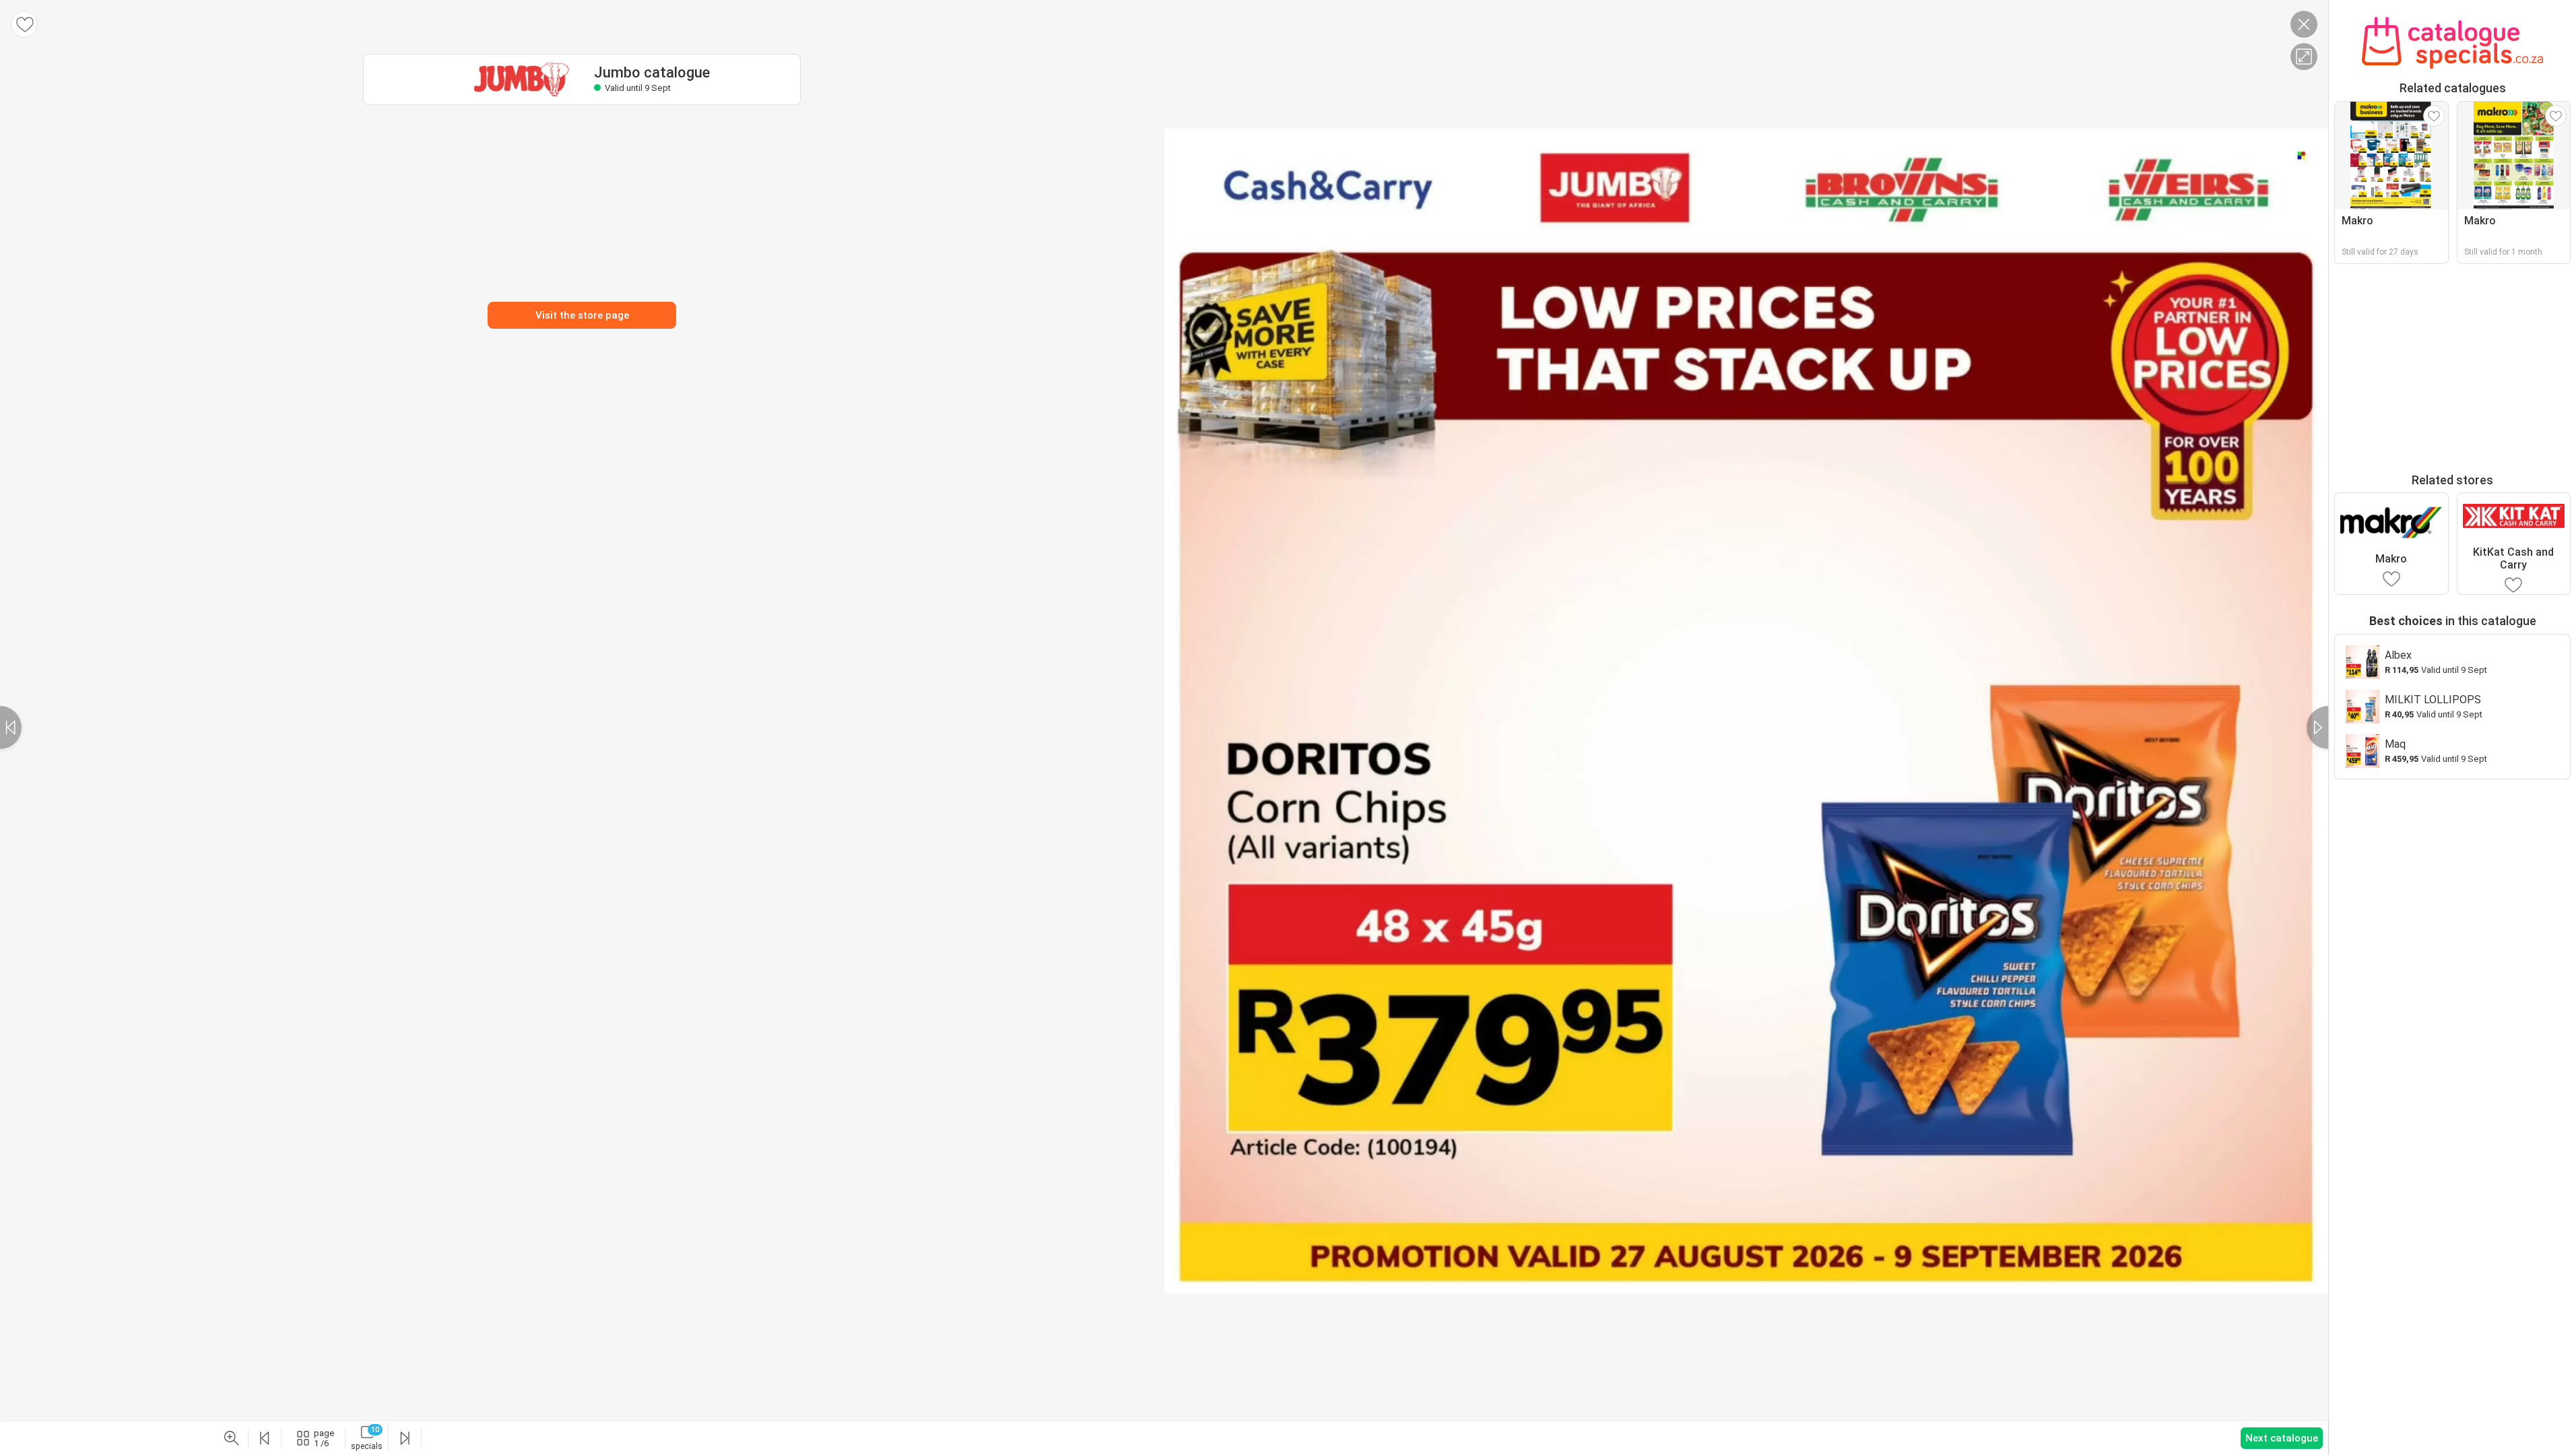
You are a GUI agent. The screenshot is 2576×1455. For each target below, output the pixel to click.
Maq (2395, 744)
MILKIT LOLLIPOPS (2433, 700)
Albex (2398, 655)
